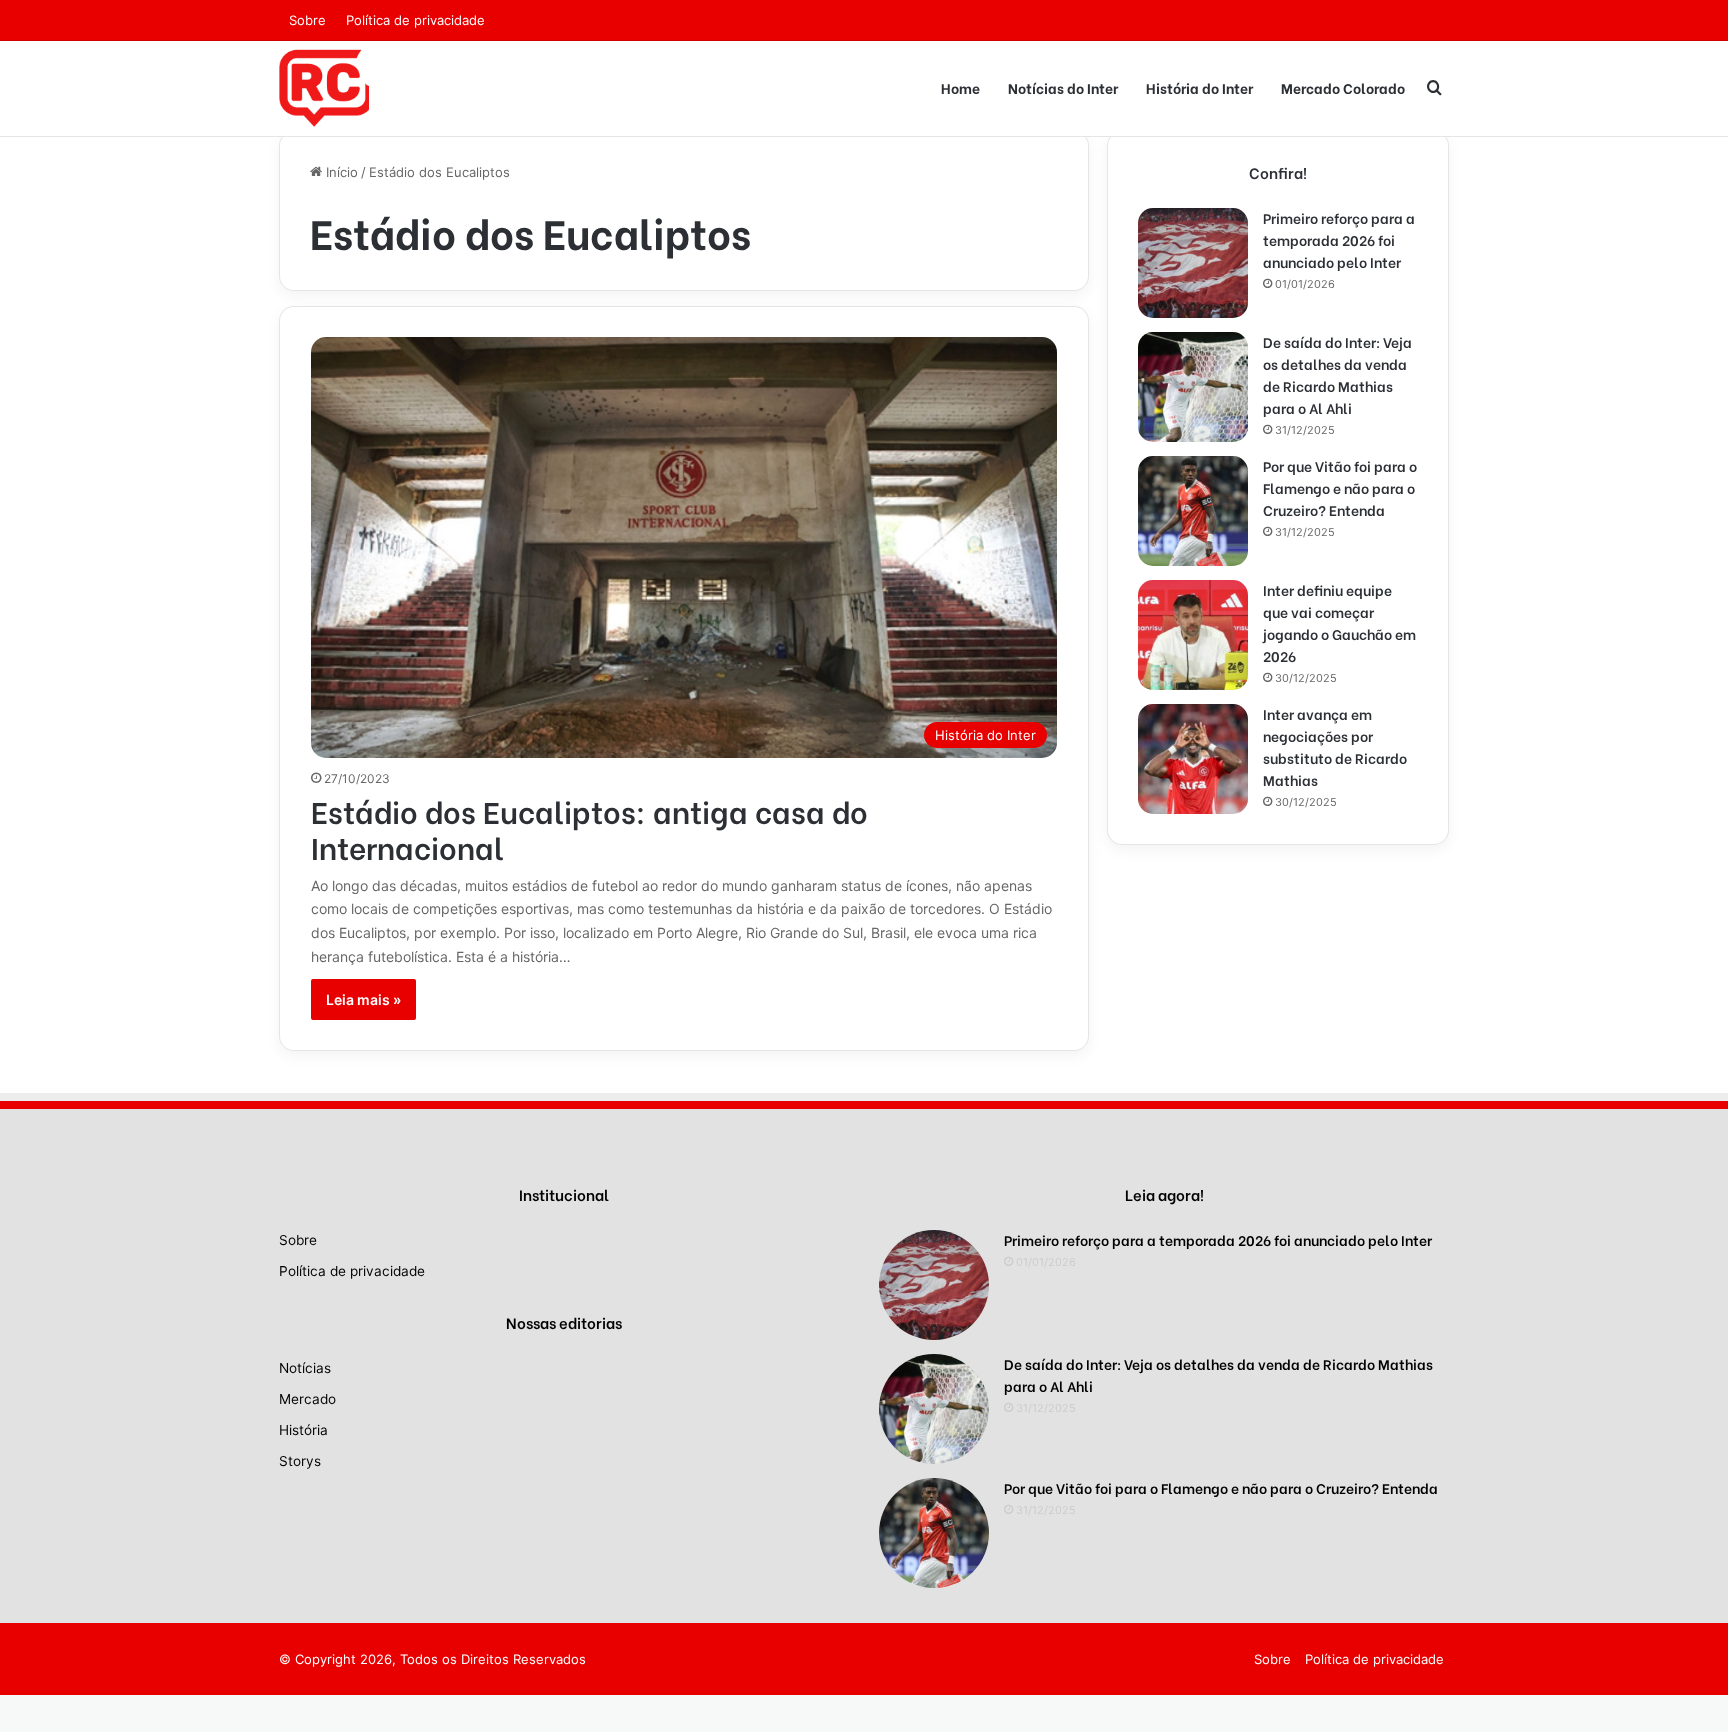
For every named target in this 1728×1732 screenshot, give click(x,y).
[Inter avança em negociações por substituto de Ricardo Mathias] (1193, 759)
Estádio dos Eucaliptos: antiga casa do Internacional (589, 828)
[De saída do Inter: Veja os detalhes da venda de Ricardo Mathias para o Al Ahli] (1193, 387)
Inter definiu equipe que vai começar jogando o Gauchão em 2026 (1339, 622)
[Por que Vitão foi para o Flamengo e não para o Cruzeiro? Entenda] (1193, 511)
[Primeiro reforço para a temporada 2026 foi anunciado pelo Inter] (1193, 263)
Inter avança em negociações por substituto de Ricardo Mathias (1335, 746)
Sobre (307, 20)
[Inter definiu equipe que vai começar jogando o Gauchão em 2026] (1193, 635)
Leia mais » (363, 999)
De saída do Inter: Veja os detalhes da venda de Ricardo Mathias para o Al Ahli (1337, 374)
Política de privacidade (415, 20)
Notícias (305, 1368)
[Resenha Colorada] (324, 88)
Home (960, 87)
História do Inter (1199, 87)
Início (340, 172)
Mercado (307, 1399)
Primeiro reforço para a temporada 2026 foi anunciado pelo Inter (1339, 239)
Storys (300, 1461)
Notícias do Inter (1063, 87)
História (303, 1430)
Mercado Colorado (1343, 87)
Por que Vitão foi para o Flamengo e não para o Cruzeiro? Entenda (1340, 487)
